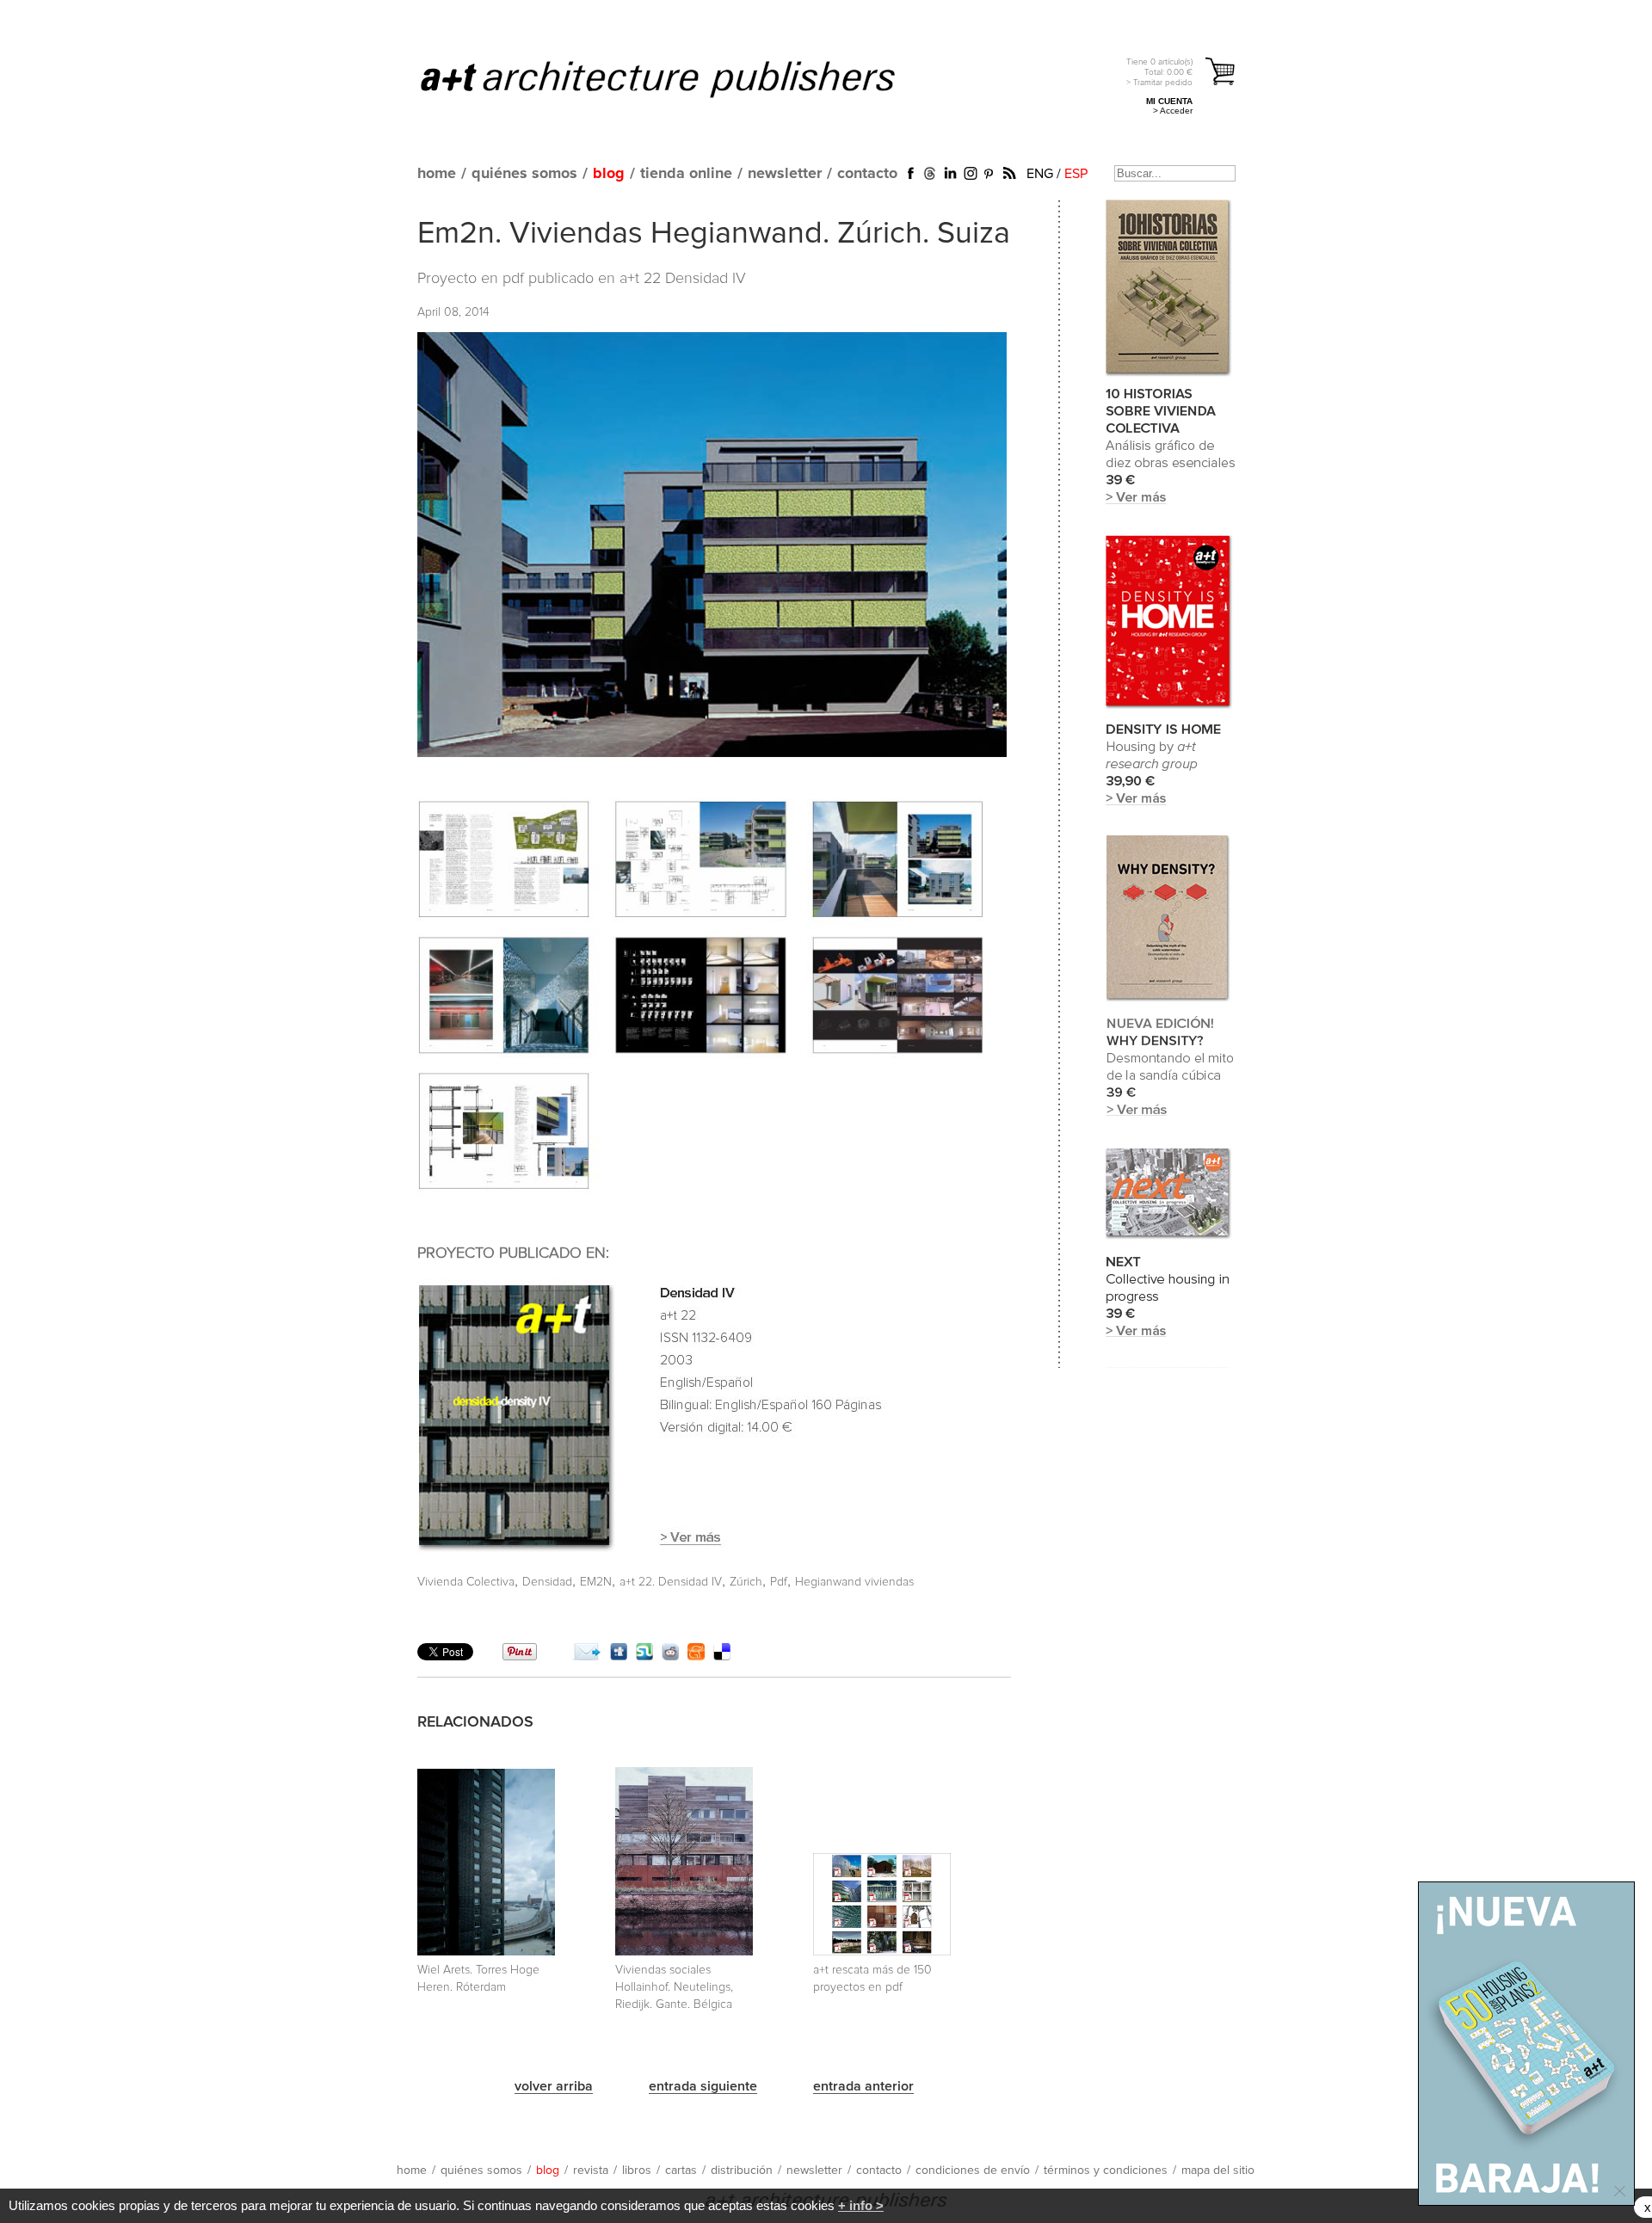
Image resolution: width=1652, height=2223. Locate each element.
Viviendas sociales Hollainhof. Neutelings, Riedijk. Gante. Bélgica (674, 1987)
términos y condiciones (1106, 2171)
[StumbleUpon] (644, 1656)
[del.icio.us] (722, 1656)
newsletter (785, 174)
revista (591, 2171)
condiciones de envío (973, 2171)
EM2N (596, 1582)
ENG (1040, 174)
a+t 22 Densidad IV (683, 279)
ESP (1076, 174)
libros (637, 2171)
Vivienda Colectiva (466, 1582)
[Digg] (619, 1656)
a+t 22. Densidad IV (671, 1582)
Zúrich (746, 1582)
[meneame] (696, 1656)
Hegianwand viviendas (854, 1582)
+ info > (861, 2205)
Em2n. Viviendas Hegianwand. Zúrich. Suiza (714, 234)
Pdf (779, 1582)
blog (609, 174)
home (437, 174)
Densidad (547, 1582)
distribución (742, 2171)
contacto (867, 174)
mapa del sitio (1218, 2171)
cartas (681, 2171)
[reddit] (670, 1656)
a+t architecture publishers (679, 78)
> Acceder (1173, 111)
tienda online (686, 174)
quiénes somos (524, 174)
